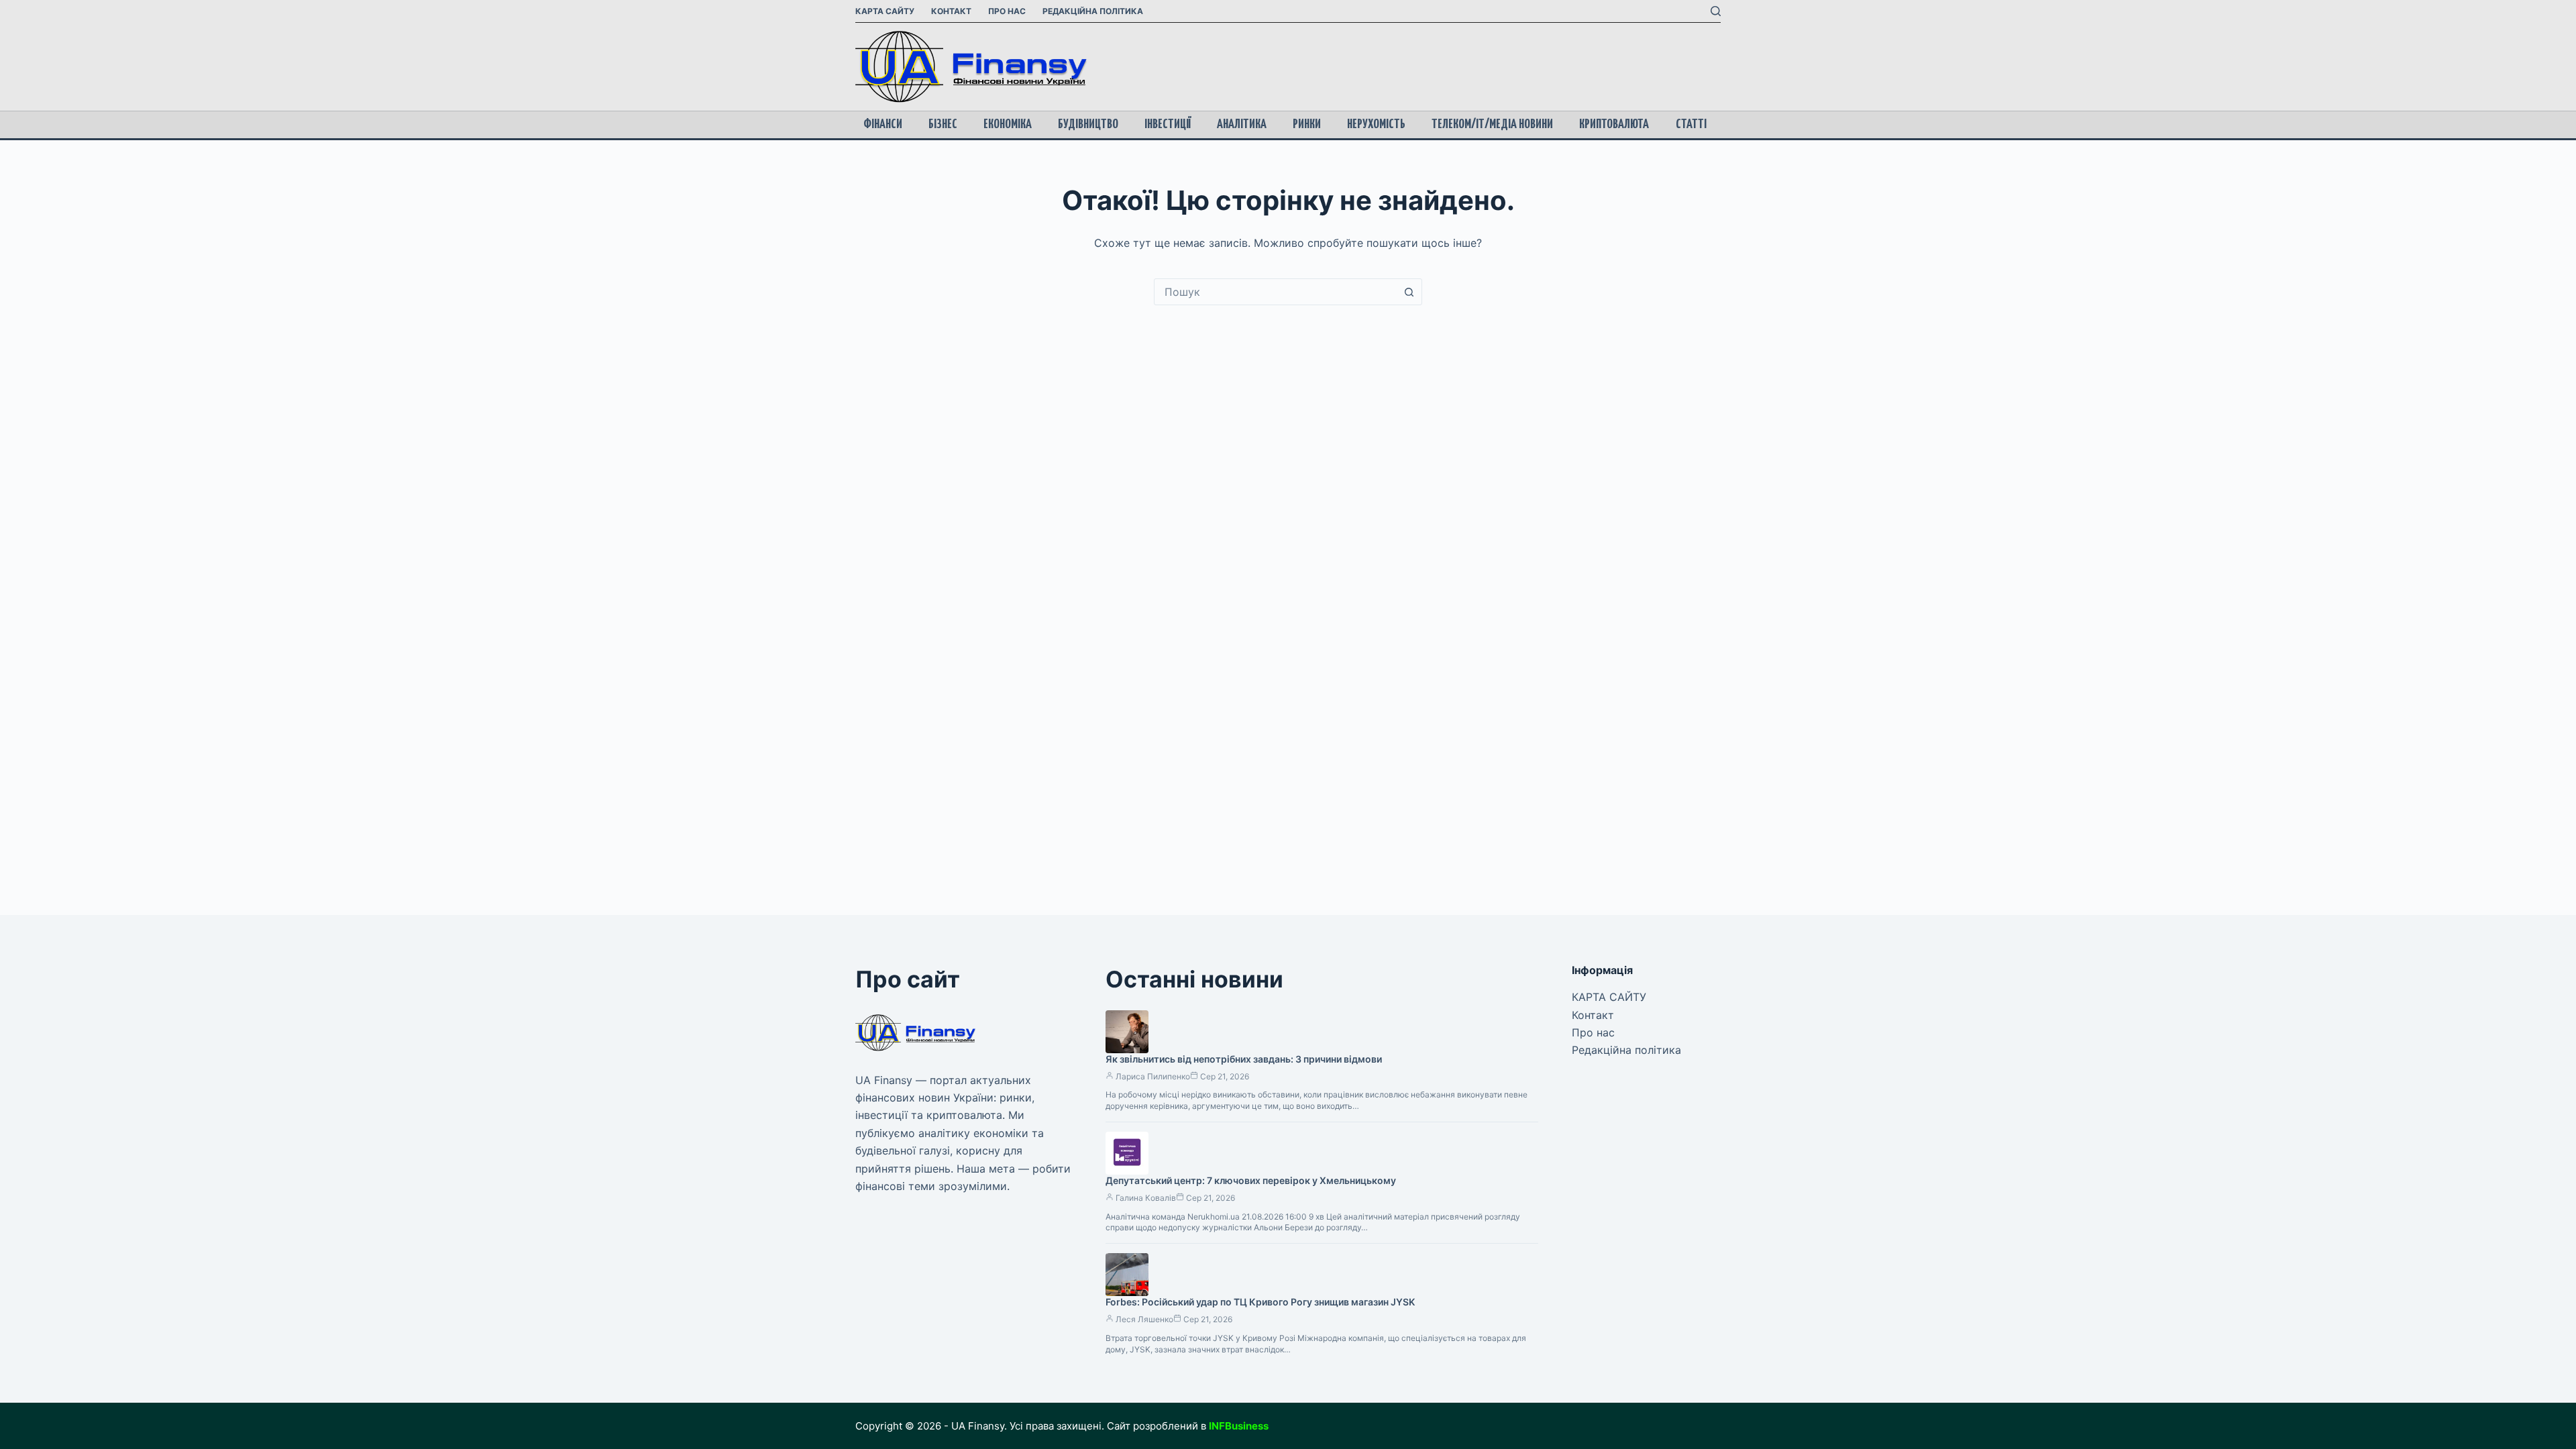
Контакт (951, 11)
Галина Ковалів (1146, 1198)
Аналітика (1242, 124)
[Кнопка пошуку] (1409, 292)
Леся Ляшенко (1144, 1319)
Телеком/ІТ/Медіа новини (1492, 124)
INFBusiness (1239, 1426)
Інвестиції (1168, 124)
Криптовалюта (1614, 124)
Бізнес (943, 124)
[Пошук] (1716, 11)
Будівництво (1088, 124)
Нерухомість (1376, 124)
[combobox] (1275, 292)
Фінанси (883, 124)
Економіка (1008, 124)
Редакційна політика (1093, 11)
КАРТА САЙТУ (885, 11)
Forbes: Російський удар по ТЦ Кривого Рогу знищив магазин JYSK (1260, 1302)
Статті (1691, 124)
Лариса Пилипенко (1153, 1076)
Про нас (1007, 11)
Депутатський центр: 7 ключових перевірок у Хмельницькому (1251, 1180)
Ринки (1307, 124)
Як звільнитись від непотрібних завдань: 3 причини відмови (1244, 1059)
